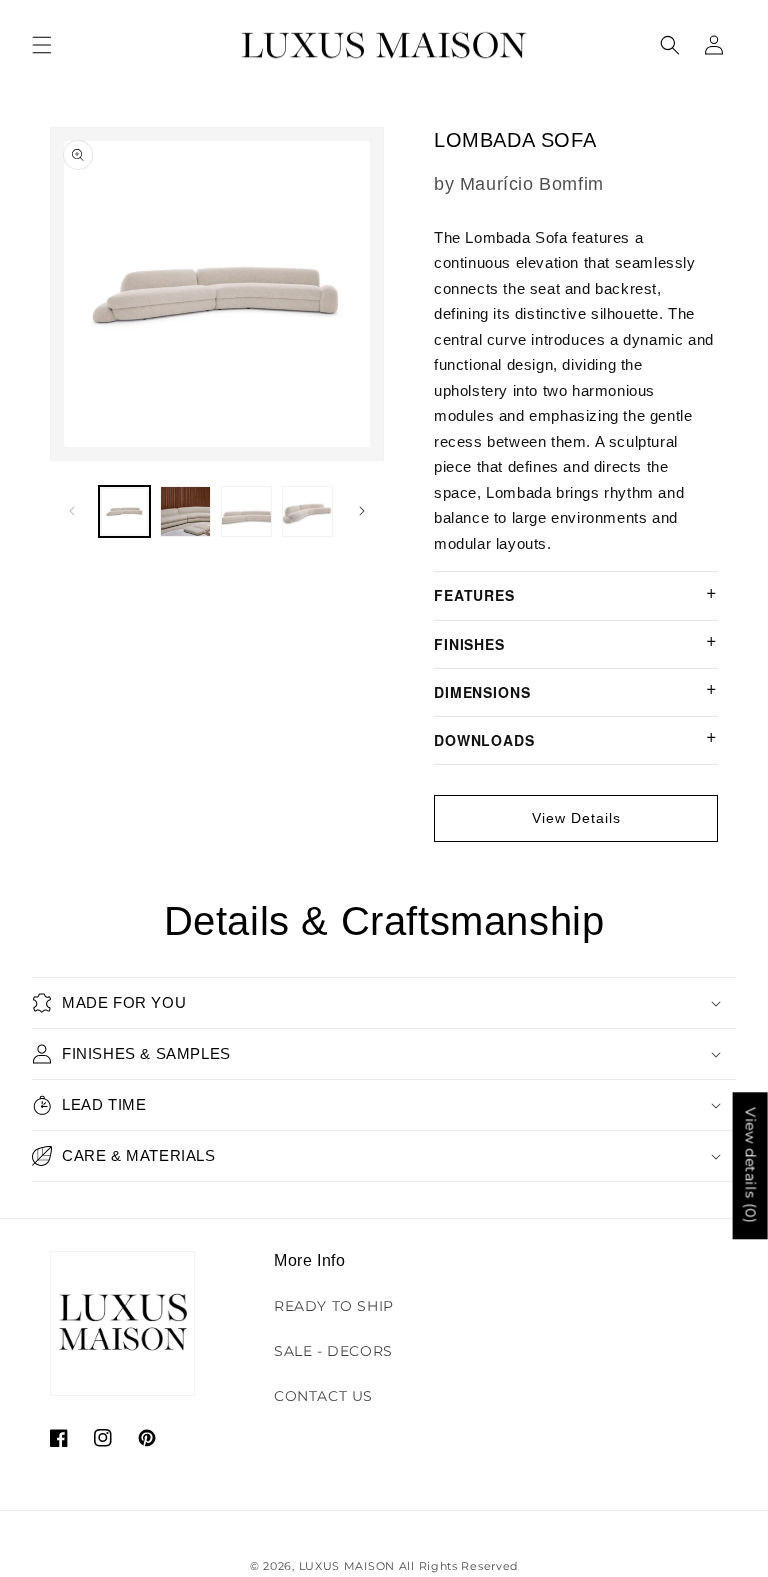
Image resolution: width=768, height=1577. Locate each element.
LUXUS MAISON (347, 1566)
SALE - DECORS (333, 1351)
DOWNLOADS (484, 740)
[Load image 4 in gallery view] (307, 511)
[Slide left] (72, 511)
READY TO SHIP (334, 1306)
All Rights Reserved (458, 1566)
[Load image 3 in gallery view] (246, 511)
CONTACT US (323, 1396)
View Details (576, 818)
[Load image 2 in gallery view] (185, 511)
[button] (42, 45)
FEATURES (474, 595)
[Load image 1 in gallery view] (124, 511)
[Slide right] (362, 511)
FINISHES (469, 644)
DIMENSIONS (482, 692)
